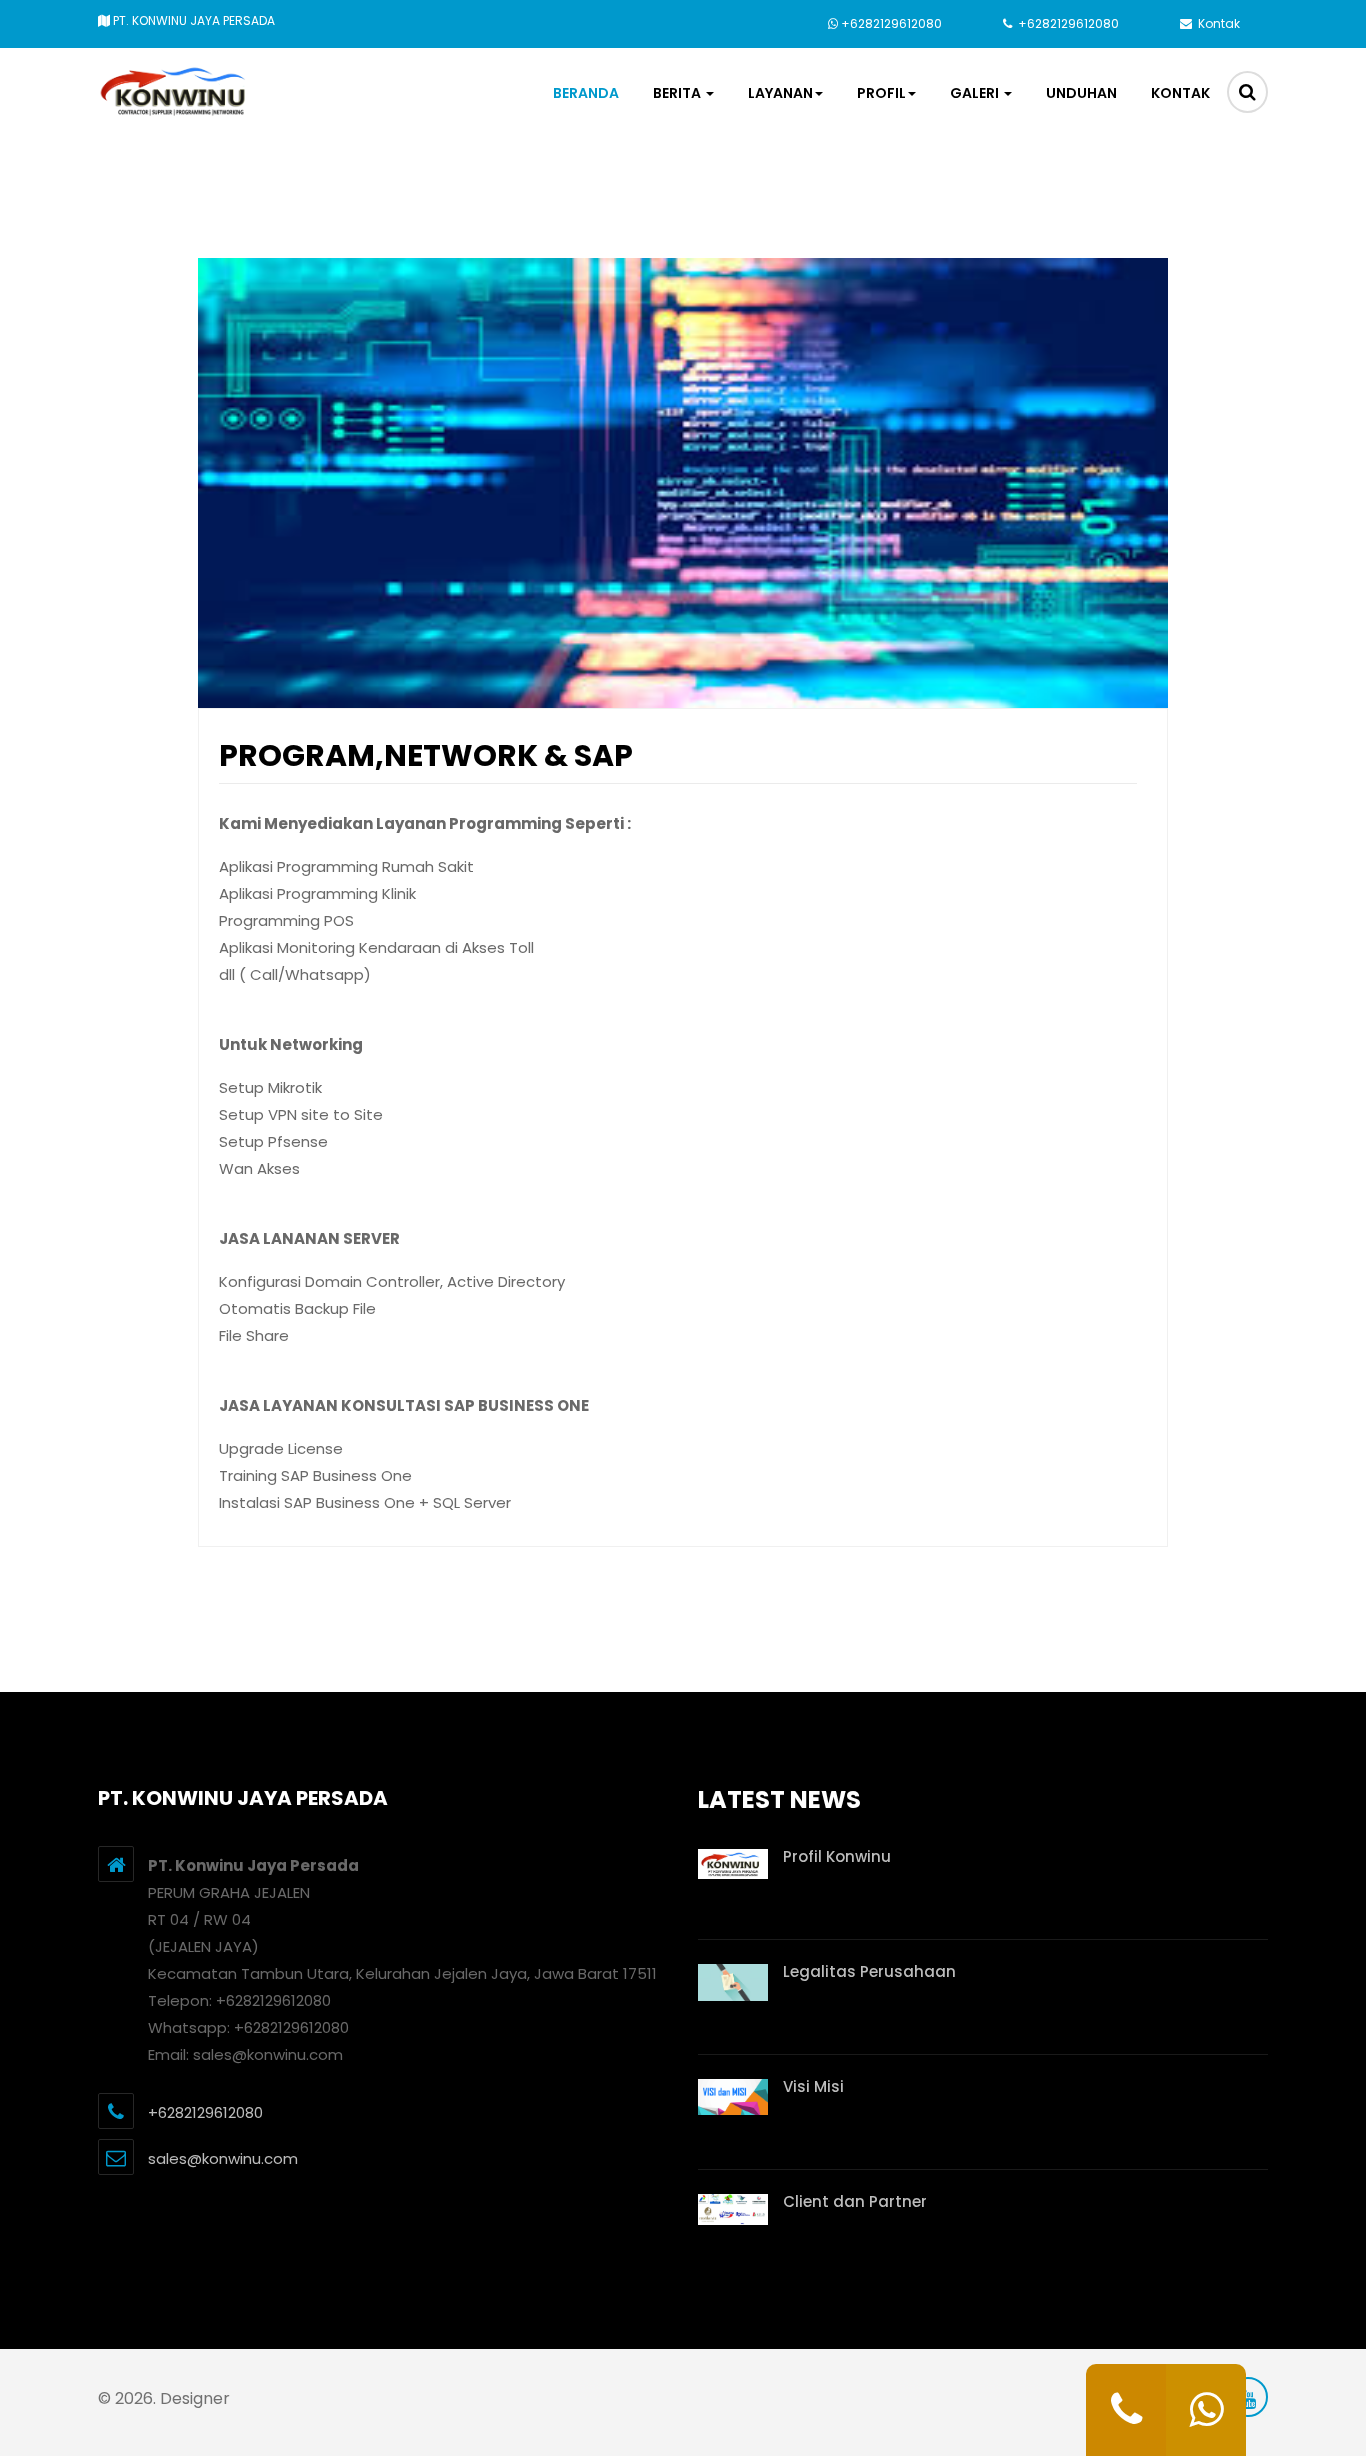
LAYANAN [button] (780, 93)
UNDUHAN (1081, 93)
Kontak (1217, 23)
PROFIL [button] (881, 93)
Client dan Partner (855, 2201)
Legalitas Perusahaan (869, 1971)
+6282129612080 (891, 23)
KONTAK (1180, 93)
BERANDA (586, 93)
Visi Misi (813, 2086)
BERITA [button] (678, 93)
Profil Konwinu (837, 1856)
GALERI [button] (976, 93)
